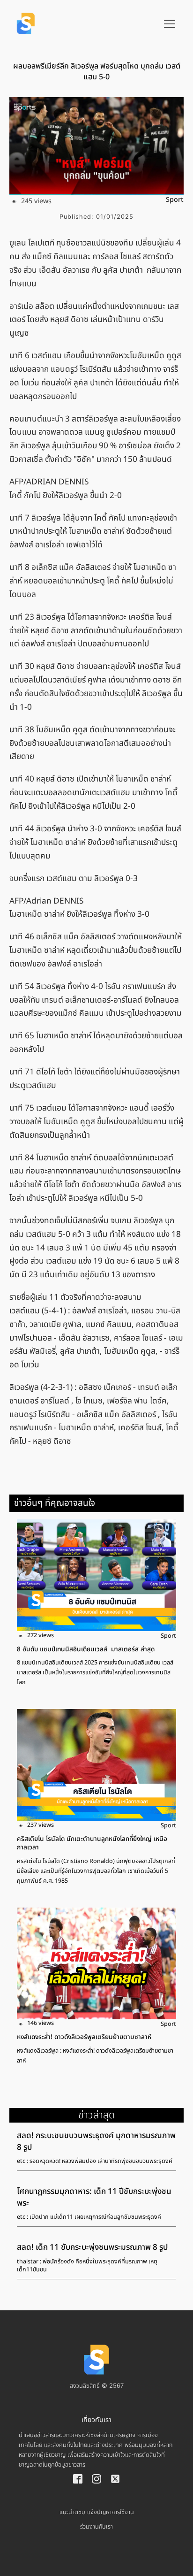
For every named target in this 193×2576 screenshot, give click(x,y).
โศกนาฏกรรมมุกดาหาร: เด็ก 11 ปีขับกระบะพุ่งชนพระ (94, 2197)
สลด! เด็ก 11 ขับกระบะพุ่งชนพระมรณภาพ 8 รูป (92, 2247)
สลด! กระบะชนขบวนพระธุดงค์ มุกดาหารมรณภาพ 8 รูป (96, 2142)
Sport (175, 200)
